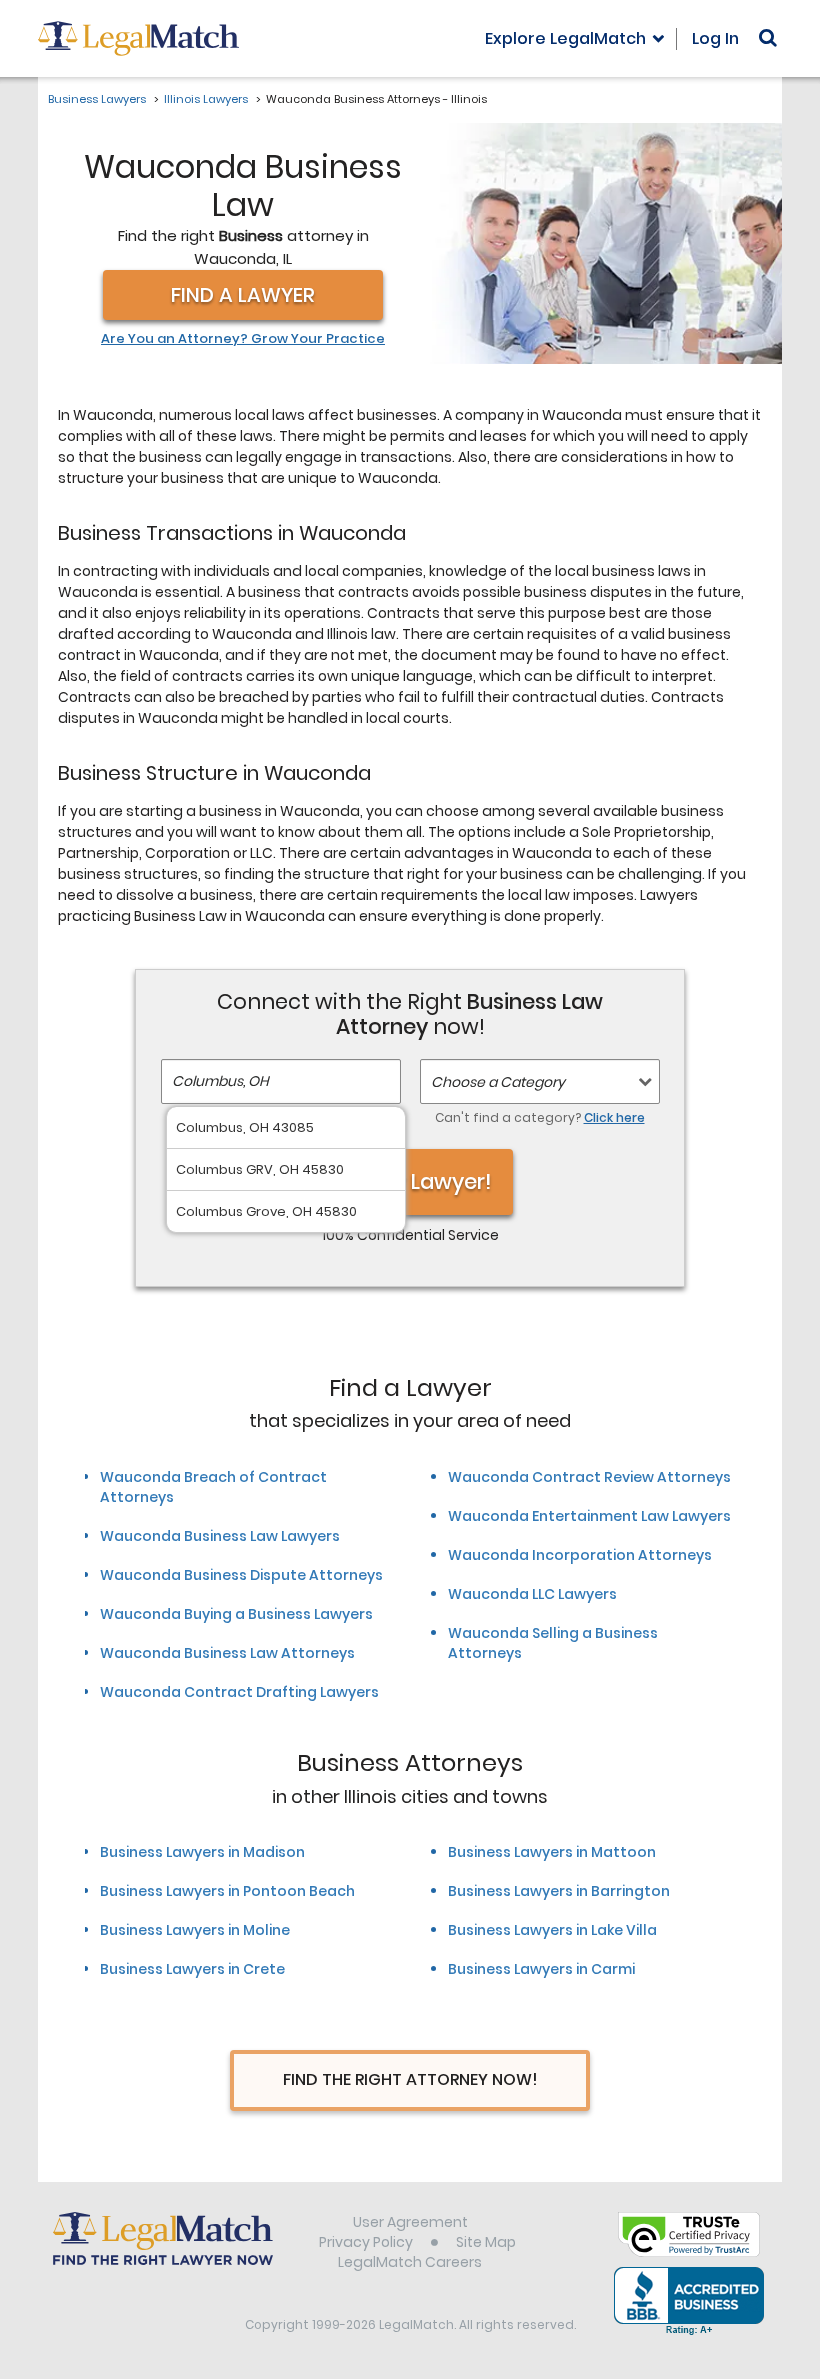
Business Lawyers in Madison (202, 1852)
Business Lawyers (97, 99)
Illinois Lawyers (206, 99)
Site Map (486, 2242)
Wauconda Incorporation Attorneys (580, 1555)
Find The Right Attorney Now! (410, 2079)
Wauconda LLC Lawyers (532, 1594)
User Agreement (410, 2222)
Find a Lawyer (243, 295)
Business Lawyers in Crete (192, 1969)
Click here (614, 1117)
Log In (715, 38)
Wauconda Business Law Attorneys (227, 1653)
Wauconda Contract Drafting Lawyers (239, 1692)
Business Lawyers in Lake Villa (552, 1930)
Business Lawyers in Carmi (541, 1969)
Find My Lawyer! (410, 1181)
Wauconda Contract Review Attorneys (589, 1477)
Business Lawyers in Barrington (559, 1891)
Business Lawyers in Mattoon (552, 1852)
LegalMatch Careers (410, 2262)
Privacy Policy (366, 2242)
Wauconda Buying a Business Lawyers (236, 1614)
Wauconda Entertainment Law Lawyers (589, 1516)
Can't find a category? (540, 1117)
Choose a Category (498, 1082)
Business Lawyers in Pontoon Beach (227, 1891)
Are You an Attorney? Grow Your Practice (243, 339)
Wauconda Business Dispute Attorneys (241, 1575)
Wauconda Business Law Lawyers (220, 1536)
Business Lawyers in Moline (195, 1930)
